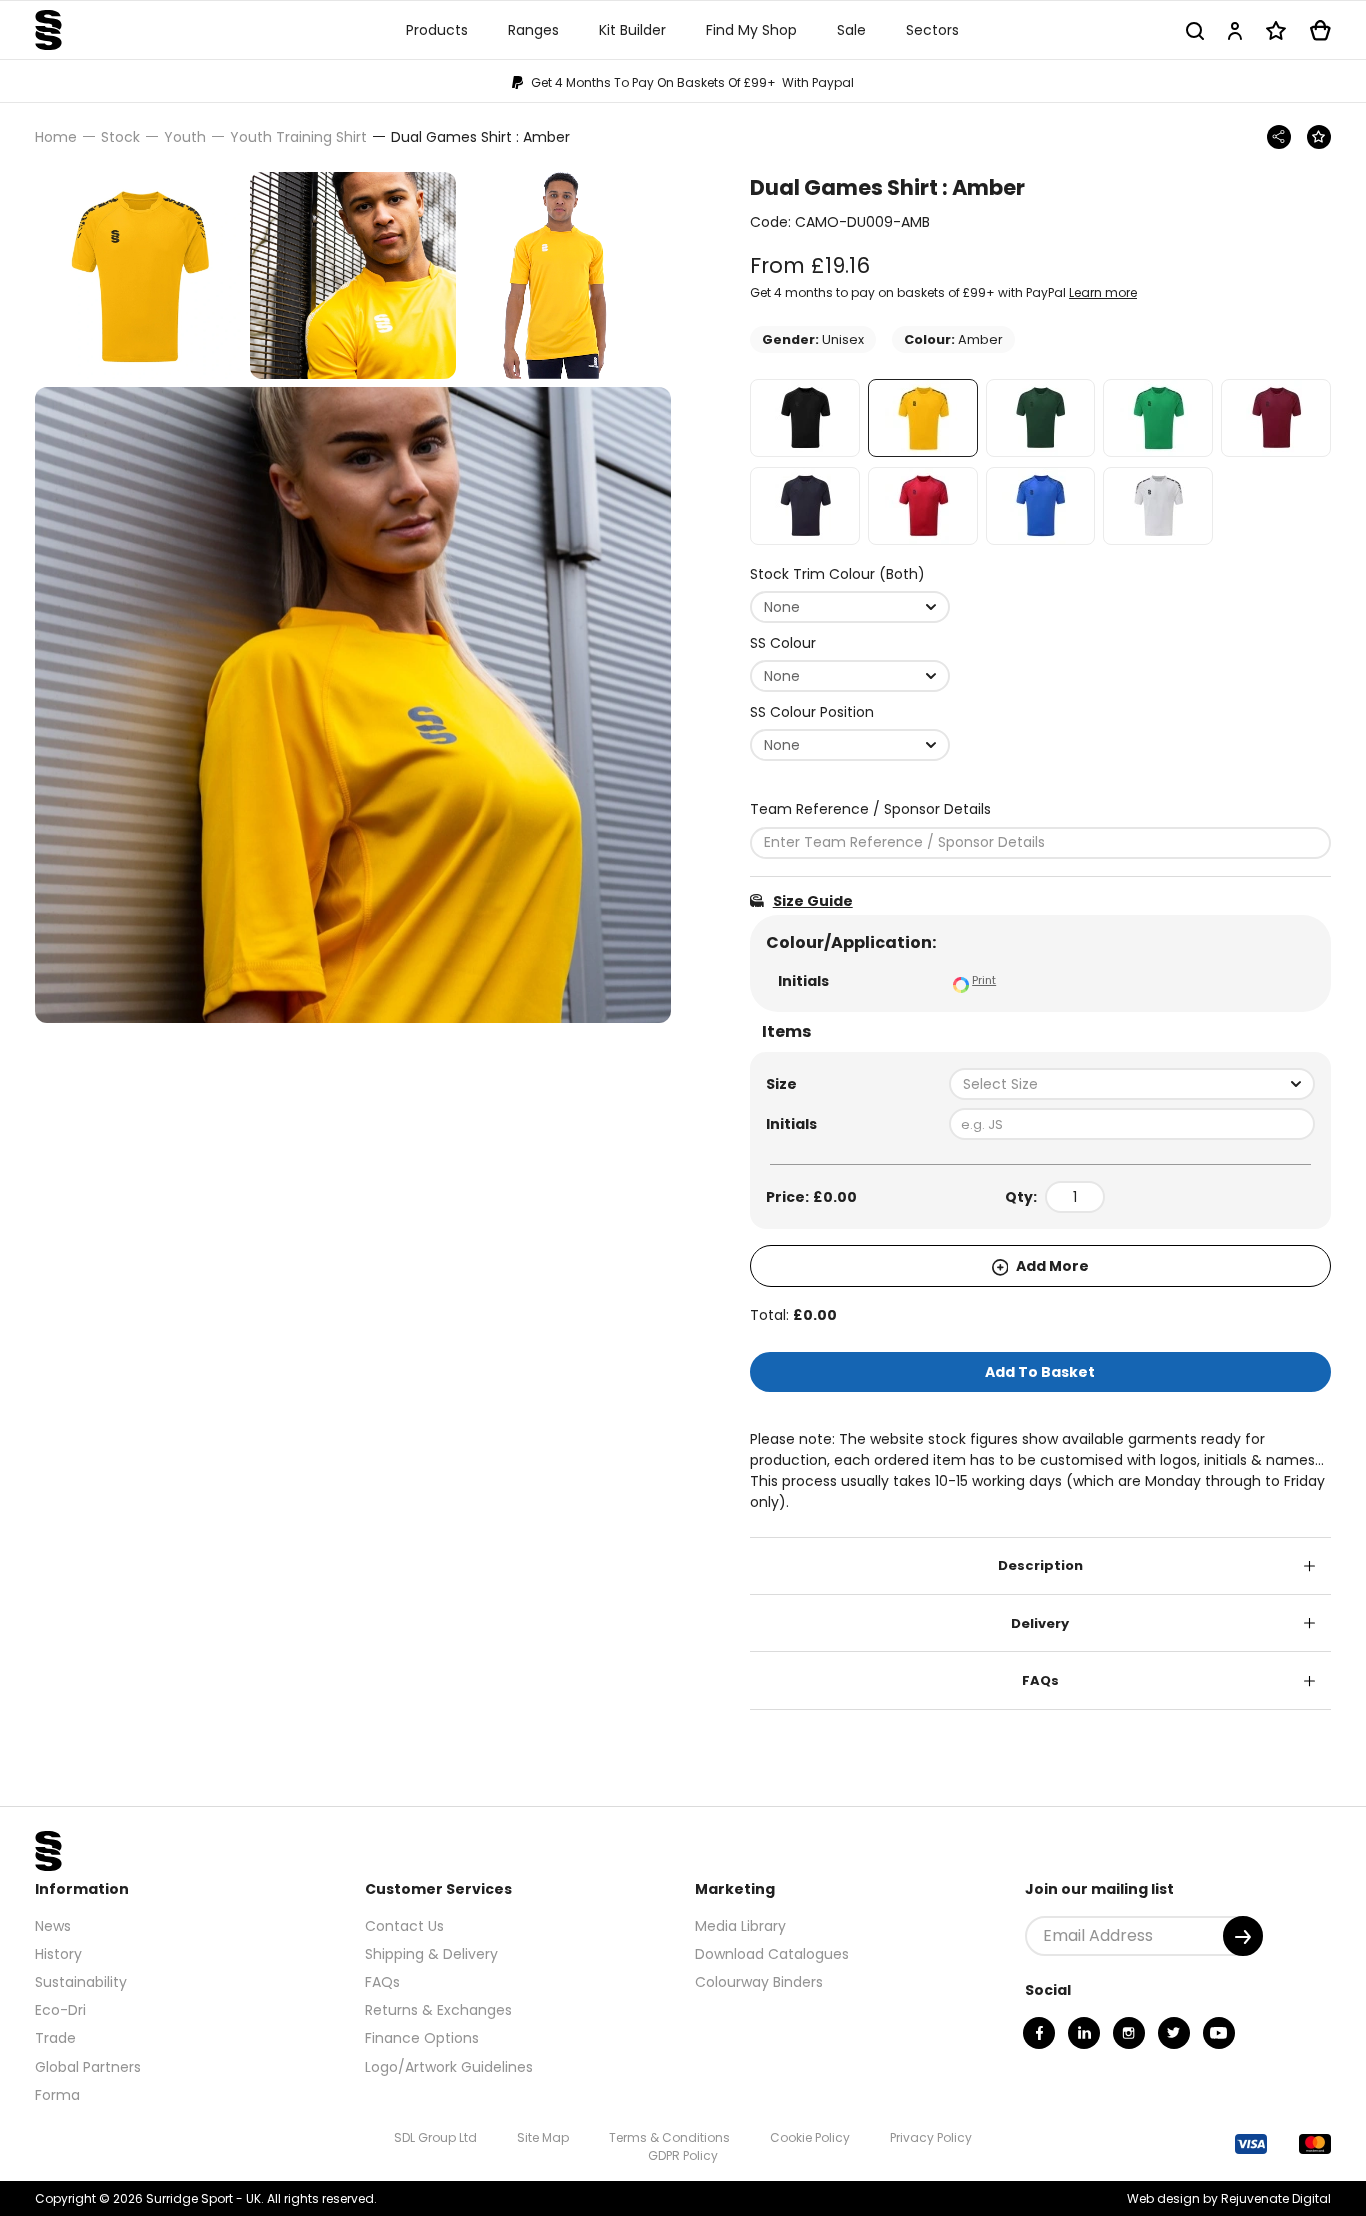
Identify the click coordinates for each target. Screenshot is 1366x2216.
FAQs (1040, 1680)
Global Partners (88, 2067)
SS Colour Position (812, 712)
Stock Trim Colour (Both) (837, 574)
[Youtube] (1219, 2033)
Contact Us (404, 1926)
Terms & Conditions (669, 2137)
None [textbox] (782, 607)
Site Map (543, 2137)
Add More (1051, 1266)
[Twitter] (1174, 2033)
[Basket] (1320, 30)
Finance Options (422, 2038)
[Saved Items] (1276, 30)
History (58, 1954)
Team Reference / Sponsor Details (870, 809)
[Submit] (1243, 1936)
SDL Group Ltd (435, 2137)
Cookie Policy (810, 2137)
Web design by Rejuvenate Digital (1229, 2198)
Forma (57, 2095)
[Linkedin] (1084, 2033)
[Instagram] (1129, 2033)
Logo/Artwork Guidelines (449, 2067)
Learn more (1103, 292)
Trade (55, 2038)
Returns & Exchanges (438, 2010)
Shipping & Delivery (431, 1954)
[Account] (1235, 30)
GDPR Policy (683, 2155)
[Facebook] (1039, 2033)
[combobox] (850, 607)
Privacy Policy (931, 2137)
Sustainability (81, 1982)
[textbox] (1132, 1084)
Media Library (740, 1926)
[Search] (1195, 30)
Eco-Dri (60, 2010)
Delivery (1040, 1623)
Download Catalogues (772, 1954)
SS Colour (783, 643)
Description (1040, 1565)
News (53, 1926)
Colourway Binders (759, 1982)
